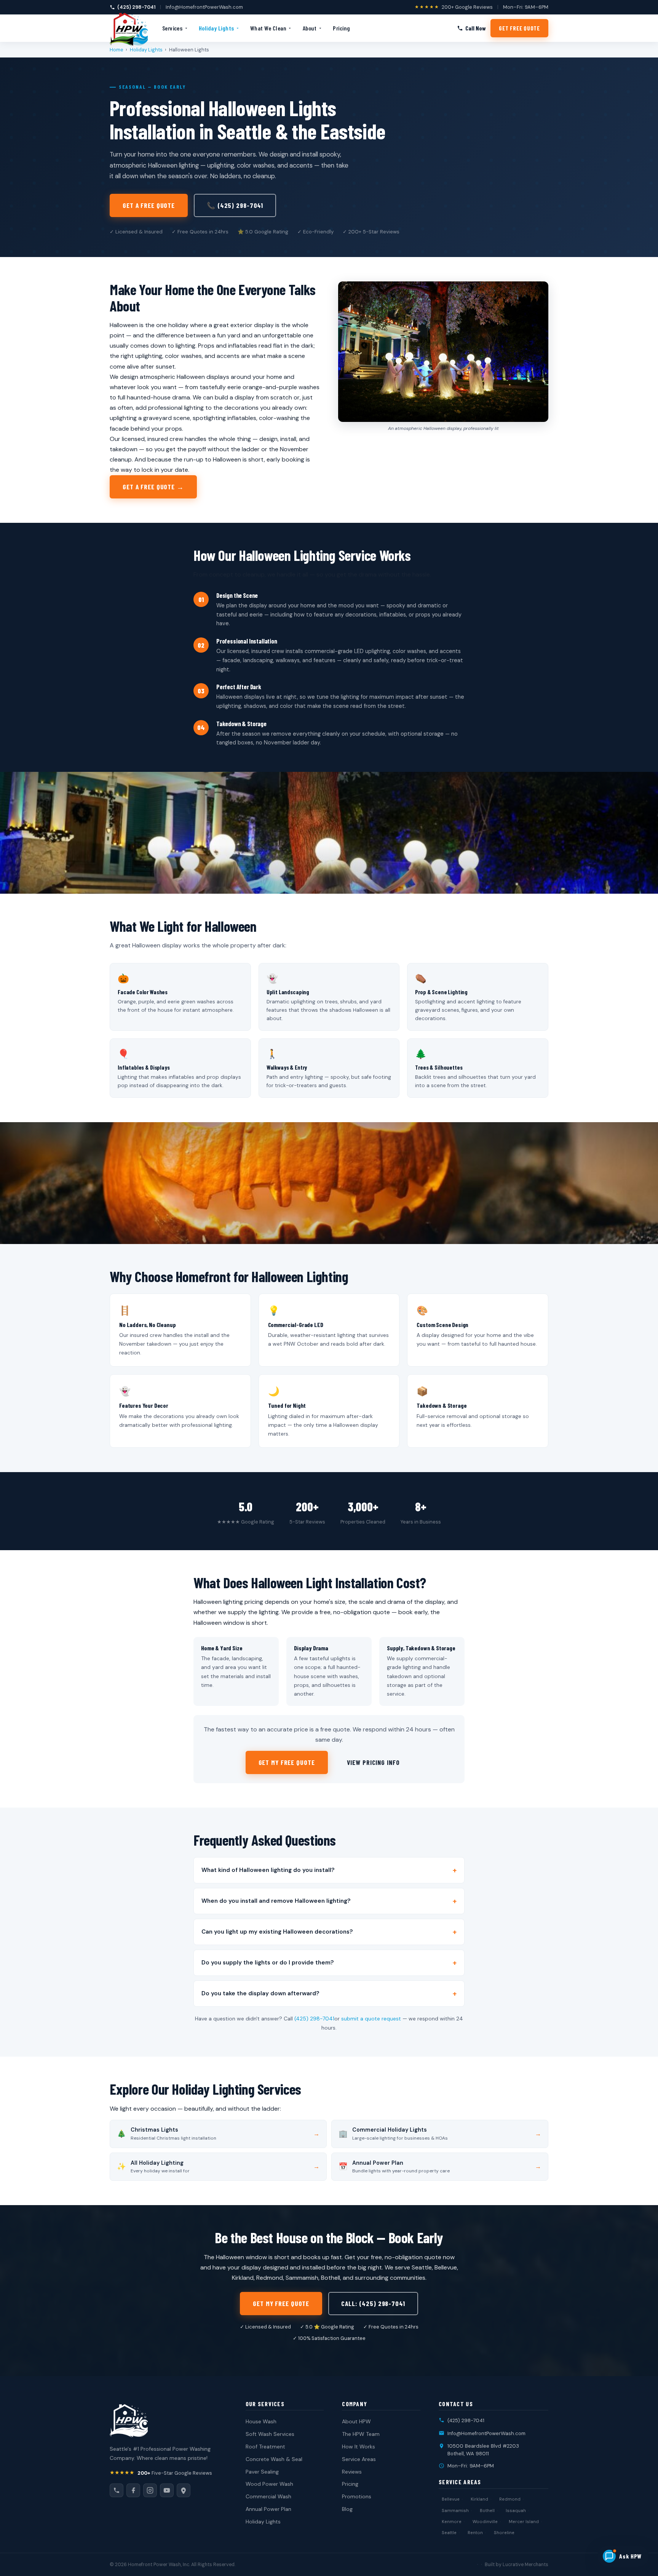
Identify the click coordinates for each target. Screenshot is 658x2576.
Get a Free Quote (149, 205)
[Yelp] (184, 2490)
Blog (347, 2509)
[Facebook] (133, 2490)
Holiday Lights (216, 28)
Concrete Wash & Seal (274, 2459)
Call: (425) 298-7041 (373, 2303)
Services (172, 28)
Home (117, 50)
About (310, 28)
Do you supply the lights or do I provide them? (268, 1963)
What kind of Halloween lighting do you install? (268, 1870)
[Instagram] (150, 2490)
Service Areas (359, 2459)
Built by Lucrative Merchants (517, 2565)
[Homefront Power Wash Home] (129, 28)
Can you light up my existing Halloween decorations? (277, 1932)
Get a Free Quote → (153, 487)
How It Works (359, 2447)
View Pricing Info (373, 1762)
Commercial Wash (268, 2496)
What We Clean (268, 28)
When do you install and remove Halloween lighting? (276, 1901)
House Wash (261, 2421)
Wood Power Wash (269, 2484)
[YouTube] (167, 2490)
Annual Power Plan (268, 2509)
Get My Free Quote (287, 1762)
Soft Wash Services (270, 2434)
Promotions (357, 2496)
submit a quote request (371, 2019)
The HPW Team (361, 2434)
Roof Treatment (265, 2447)
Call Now (476, 28)
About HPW (356, 2421)
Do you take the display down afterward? (260, 1993)
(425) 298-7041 (136, 7)
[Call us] (117, 2490)
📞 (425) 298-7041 (235, 205)
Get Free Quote (519, 28)
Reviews (352, 2472)
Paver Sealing (262, 2472)
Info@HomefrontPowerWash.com (204, 7)
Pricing (341, 28)
